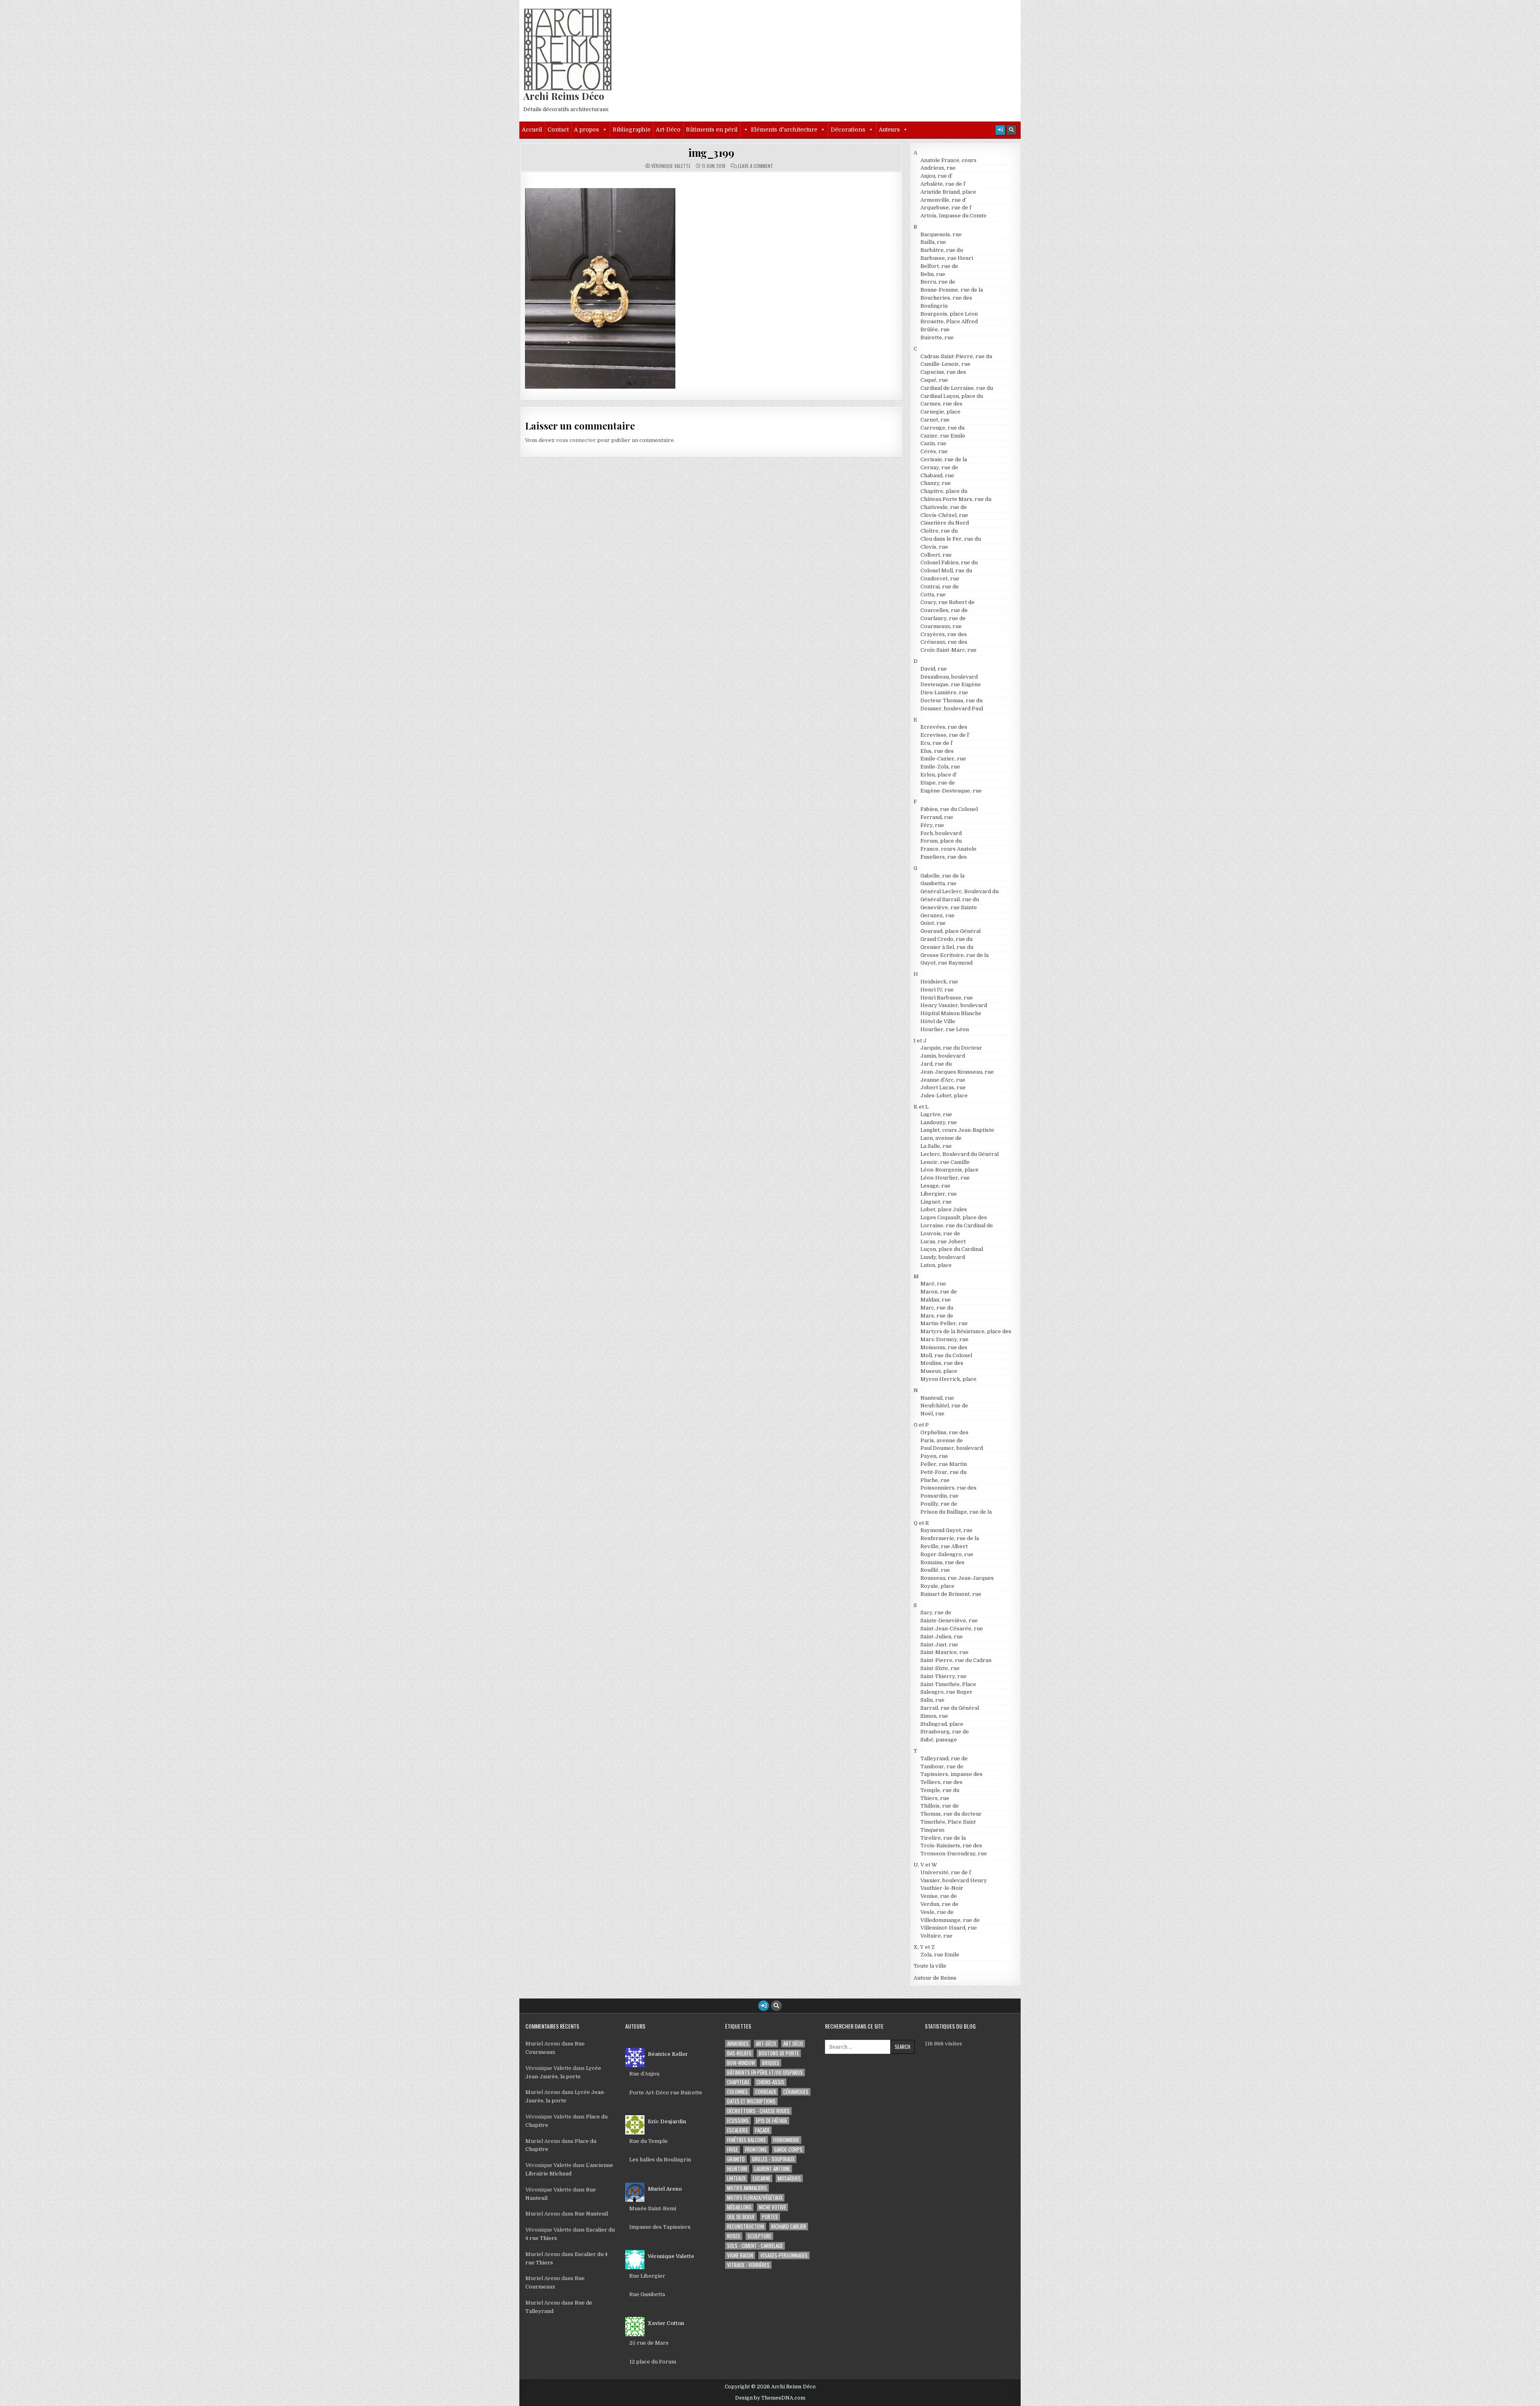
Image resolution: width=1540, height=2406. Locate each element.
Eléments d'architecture (784, 130)
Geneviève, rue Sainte (949, 907)
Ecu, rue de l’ (937, 743)
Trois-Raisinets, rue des (951, 1846)
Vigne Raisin (740, 2255)
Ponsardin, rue (939, 1496)
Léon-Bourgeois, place (949, 1170)
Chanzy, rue (936, 483)
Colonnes (738, 2092)
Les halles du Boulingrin (660, 2160)
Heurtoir (737, 2169)
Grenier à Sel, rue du (947, 947)
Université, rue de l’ (946, 1872)
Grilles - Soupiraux (773, 2159)
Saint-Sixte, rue (940, 1668)
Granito (736, 2159)
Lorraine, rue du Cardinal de (957, 1225)
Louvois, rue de (940, 1233)
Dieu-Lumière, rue (944, 692)
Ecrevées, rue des (944, 727)
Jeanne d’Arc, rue (943, 1080)
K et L (921, 1107)
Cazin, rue (933, 443)
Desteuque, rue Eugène (951, 684)
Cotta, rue (933, 595)
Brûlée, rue (935, 329)
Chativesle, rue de (944, 507)
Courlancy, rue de (943, 618)
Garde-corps (788, 2150)
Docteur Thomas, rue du (951, 700)
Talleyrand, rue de (944, 1758)
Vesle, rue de (937, 1912)
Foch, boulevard (941, 833)
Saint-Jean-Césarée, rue (952, 1629)
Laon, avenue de (941, 1138)
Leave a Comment (756, 166)
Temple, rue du (940, 1790)
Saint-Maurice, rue (944, 1652)
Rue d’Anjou (644, 2074)
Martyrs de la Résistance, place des (966, 1331)
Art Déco (793, 2044)
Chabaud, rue (937, 475)
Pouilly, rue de (939, 1504)
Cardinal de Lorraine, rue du (957, 388)
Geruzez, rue (937, 915)
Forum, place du (941, 841)
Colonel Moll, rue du (946, 571)
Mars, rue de (937, 1316)
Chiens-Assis (770, 2082)
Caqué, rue (934, 380)
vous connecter (576, 440)
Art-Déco (668, 130)
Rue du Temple (648, 2141)
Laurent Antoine (772, 2169)
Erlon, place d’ (939, 775)
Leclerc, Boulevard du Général (959, 1154)
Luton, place (936, 1265)
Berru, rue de (938, 282)
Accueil (532, 130)
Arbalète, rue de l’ (943, 184)
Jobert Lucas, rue (943, 1087)
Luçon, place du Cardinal (952, 1249)
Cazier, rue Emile (943, 436)
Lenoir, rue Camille (945, 1162)
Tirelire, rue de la (943, 1838)
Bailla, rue (933, 242)
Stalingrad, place (942, 1724)
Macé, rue (933, 1284)
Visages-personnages (784, 2255)
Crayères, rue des (944, 634)
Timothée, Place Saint (948, 1822)
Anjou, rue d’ (936, 176)
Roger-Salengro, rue (947, 1554)
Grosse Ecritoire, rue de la (954, 955)
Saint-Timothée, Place (948, 1684)
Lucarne (762, 2178)
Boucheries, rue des (946, 298)
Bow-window (741, 2063)
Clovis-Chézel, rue (944, 515)
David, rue (934, 669)
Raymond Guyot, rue (946, 1530)
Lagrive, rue (936, 1114)
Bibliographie (631, 130)
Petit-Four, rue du (943, 1472)
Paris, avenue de (942, 1440)
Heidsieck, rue (939, 982)
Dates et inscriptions (751, 2101)
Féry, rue (932, 825)
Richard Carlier (789, 2227)
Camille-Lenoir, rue (945, 364)
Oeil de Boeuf (741, 2217)
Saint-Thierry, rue (943, 1676)
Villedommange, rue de (950, 1920)
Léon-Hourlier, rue (945, 1178)
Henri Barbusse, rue (947, 998)
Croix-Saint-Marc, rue (948, 650)
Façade (762, 2130)
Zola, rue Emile (940, 1955)
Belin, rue (933, 274)
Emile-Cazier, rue (943, 759)
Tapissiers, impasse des (951, 1774)
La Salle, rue (936, 1146)
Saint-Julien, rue (942, 1637)
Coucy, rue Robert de (947, 602)
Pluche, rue (935, 1480)
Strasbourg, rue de (945, 1732)
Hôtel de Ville (938, 1021)
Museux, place (939, 1371)
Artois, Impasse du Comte (953, 216)
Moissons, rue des (944, 1347)
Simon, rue (934, 1716)
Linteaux (736, 2178)
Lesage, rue (935, 1186)
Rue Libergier (647, 2276)
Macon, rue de (939, 1292)
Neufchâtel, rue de (944, 1406)
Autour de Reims (935, 1978)
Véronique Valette (671, 166)
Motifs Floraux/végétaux (755, 2198)
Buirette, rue (937, 337)
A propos (587, 130)
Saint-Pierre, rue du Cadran (956, 1660)
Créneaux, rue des (944, 642)
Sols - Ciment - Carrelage (755, 2246)
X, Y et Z (924, 1947)
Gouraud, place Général (950, 931)
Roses (734, 2236)
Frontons (756, 2150)
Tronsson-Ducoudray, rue (954, 1854)
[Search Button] (1011, 130)
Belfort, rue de (939, 266)
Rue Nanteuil (591, 2214)
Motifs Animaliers (747, 2188)
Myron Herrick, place (948, 1379)
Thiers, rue (935, 1798)
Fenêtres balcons (747, 2140)
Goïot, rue (933, 923)
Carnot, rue (935, 420)
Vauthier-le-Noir (942, 1888)
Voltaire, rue (936, 1936)
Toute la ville (930, 1966)
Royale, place (937, 1586)
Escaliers (738, 2130)
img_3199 (711, 153)
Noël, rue (932, 1414)
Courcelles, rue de (944, 610)
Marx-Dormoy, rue (944, 1339)
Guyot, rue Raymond (946, 963)
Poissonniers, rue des (948, 1488)
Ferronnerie (786, 2140)
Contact (558, 130)
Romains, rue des (942, 1562)
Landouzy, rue (939, 1122)
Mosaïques (789, 2178)
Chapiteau (738, 2082)
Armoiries (738, 2044)
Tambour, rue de (942, 1766)
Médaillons (739, 2207)
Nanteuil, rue (937, 1398)
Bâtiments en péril (712, 130)
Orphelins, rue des (944, 1432)
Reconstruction (746, 2227)
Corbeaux (766, 2092)
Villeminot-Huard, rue (949, 1928)
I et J (920, 1041)
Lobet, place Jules (944, 1209)
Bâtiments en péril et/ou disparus (765, 2073)
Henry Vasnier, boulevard (954, 1005)
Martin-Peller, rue (944, 1323)
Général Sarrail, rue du (950, 899)
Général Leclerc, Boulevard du (959, 891)
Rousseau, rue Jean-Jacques (957, 1578)
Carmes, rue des (941, 404)
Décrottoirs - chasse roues (758, 2111)
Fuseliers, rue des (944, 857)
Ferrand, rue (937, 817)
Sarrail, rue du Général (950, 1708)
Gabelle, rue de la (942, 876)
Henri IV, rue (937, 990)
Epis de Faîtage (772, 2121)
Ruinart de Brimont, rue (951, 1594)
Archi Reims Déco (564, 96)
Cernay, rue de (939, 467)
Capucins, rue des (943, 372)
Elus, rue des (937, 751)
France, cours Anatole (948, 849)
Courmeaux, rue (941, 626)
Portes (770, 2217)
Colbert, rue (936, 555)
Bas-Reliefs (739, 2053)
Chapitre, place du (944, 491)
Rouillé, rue (935, 1570)
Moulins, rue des (942, 1363)
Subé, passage (939, 1740)
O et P (921, 1425)
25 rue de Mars (649, 2343)
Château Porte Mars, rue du (956, 499)
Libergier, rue (939, 1194)
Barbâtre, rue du (942, 250)
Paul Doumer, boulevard (952, 1448)
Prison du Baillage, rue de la (956, 1512)
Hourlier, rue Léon (945, 1029)
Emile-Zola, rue (940, 767)
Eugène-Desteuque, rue (951, 791)
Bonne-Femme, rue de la (952, 290)
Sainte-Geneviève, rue (949, 1621)
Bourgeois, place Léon (949, 314)
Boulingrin (934, 306)
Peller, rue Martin (944, 1464)
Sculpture (759, 2236)
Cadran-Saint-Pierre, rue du (956, 356)
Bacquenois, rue (941, 234)
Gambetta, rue (938, 883)
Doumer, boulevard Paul (952, 708)
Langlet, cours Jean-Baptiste (957, 1130)
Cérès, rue (934, 451)
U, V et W (925, 1865)
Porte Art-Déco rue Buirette (666, 2093)
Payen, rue (934, 1456)
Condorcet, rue (940, 579)
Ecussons (738, 2121)
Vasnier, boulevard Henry (954, 1880)
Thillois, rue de (940, 1806)
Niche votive (772, 2207)
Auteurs (889, 130)
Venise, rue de (939, 1896)
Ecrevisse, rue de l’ (945, 735)
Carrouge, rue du (942, 428)
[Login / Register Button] (1000, 130)
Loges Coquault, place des (954, 1217)
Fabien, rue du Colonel (949, 809)
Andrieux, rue (938, 168)
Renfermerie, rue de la (950, 1538)
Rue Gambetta (647, 2294)
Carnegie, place (940, 412)
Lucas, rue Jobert (943, 1242)
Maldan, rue (936, 1300)
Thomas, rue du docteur (951, 1814)
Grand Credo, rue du (946, 939)
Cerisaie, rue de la (944, 459)
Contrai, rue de (940, 587)
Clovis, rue (934, 547)
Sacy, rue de (936, 1612)
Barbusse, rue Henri (947, 258)
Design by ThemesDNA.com (770, 2398)
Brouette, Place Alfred (949, 321)
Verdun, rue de (939, 1904)
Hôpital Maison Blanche (951, 1013)
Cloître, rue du (939, 531)
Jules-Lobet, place (944, 1096)
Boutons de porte (779, 2053)
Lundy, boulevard (943, 1257)
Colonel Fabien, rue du (949, 562)
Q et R (921, 1523)
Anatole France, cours (948, 160)
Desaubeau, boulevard (949, 677)
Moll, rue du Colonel (946, 1355)
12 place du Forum (653, 2362)
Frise (733, 2150)
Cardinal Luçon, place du (952, 396)
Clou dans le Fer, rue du (951, 539)
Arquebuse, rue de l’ (946, 208)
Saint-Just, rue (939, 1645)
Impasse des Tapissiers (660, 2227)
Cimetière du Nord (945, 523)
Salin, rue (932, 1700)
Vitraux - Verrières (748, 2265)
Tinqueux (932, 1830)
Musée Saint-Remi (653, 2208)
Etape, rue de (938, 783)
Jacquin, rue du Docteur (951, 1048)
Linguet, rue (936, 1202)
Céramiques (796, 2092)
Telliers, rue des (941, 1782)
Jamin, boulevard (943, 1056)
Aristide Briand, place (948, 192)
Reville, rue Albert (944, 1546)
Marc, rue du (937, 1308)
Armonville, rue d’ (943, 200)
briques (771, 2063)
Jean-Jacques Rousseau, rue (957, 1072)
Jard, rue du (936, 1064)
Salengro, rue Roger (946, 1692)
